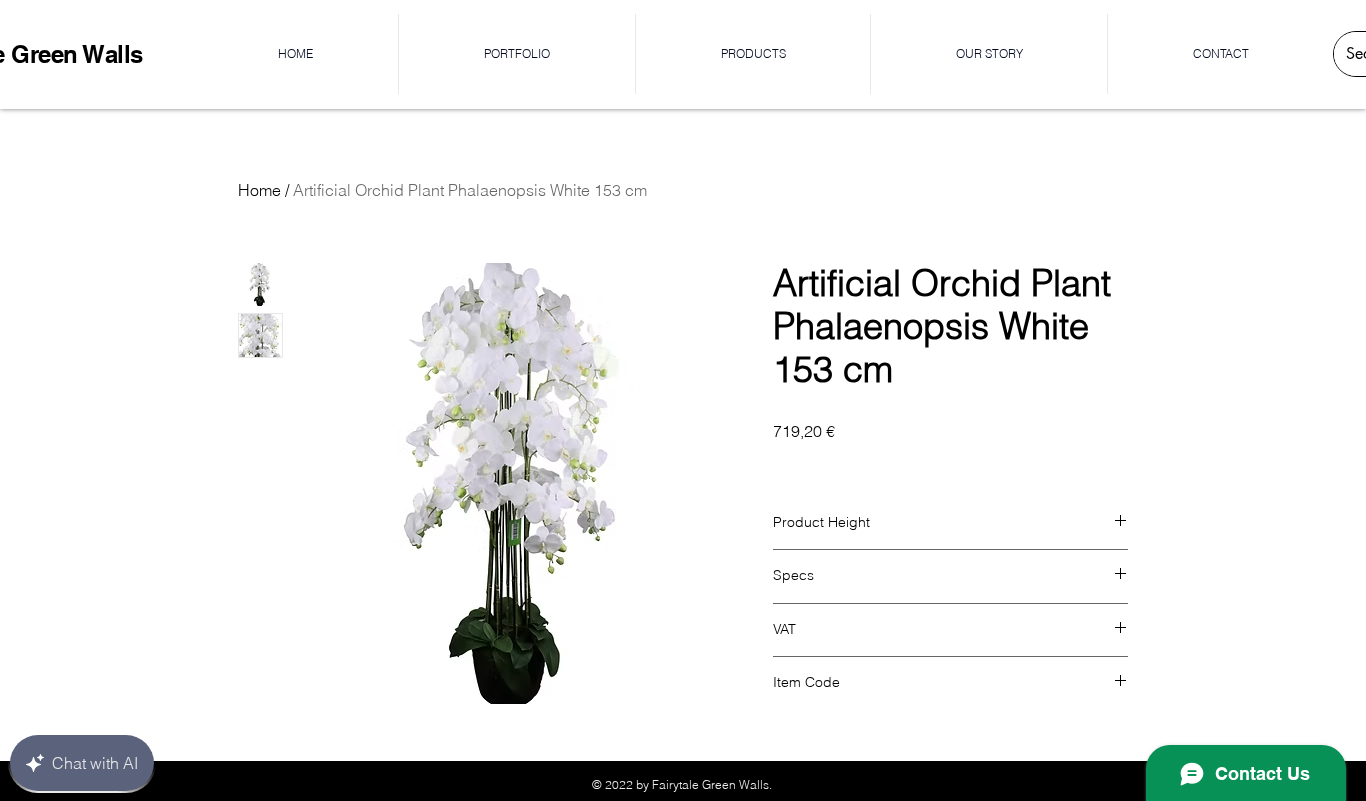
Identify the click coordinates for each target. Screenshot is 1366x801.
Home (259, 190)
